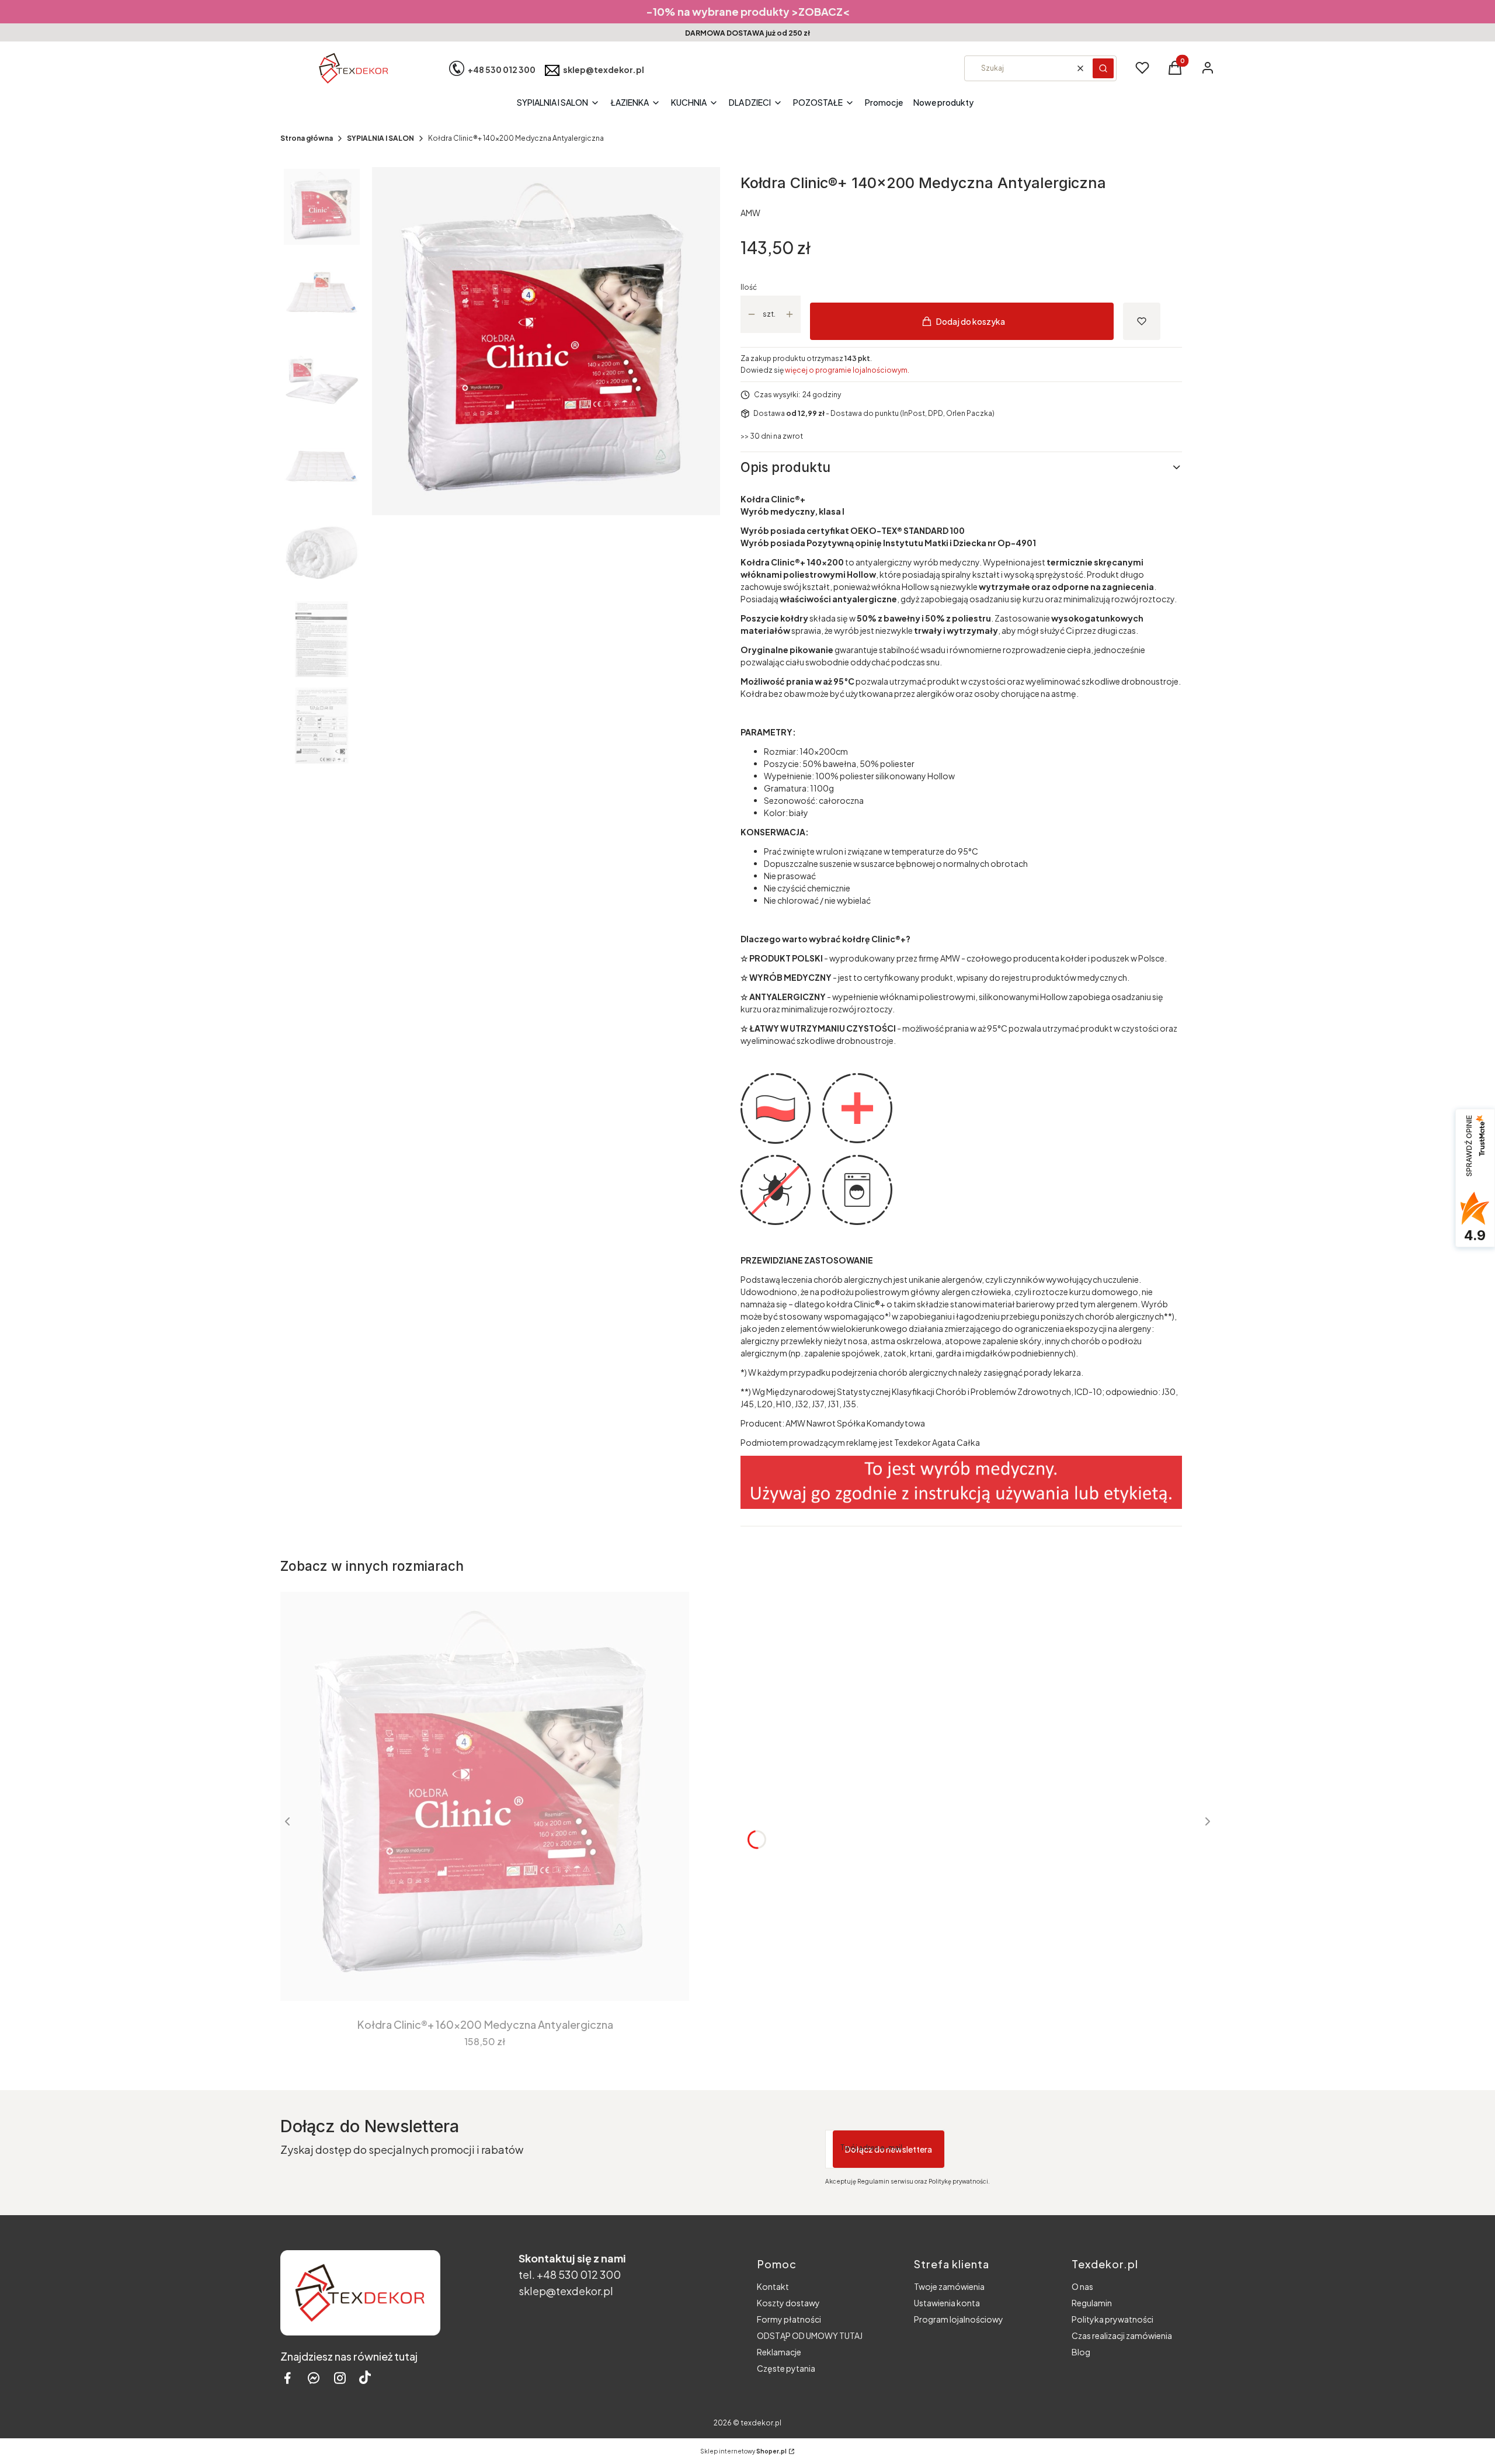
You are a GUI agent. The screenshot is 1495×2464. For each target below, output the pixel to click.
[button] (1103, 68)
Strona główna (307, 138)
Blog (1081, 2352)
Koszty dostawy (788, 2303)
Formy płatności (789, 2319)
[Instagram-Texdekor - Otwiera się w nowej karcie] (340, 2378)
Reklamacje (779, 2352)
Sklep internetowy (743, 2451)
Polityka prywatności (1112, 2319)
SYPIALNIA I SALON (380, 138)
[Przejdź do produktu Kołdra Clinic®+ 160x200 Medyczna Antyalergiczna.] (485, 1796)
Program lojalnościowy (959, 2319)
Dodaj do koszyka (971, 321)
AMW (750, 213)
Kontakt (773, 2286)
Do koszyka (477, 1979)
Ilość (749, 287)
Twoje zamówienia (949, 2286)
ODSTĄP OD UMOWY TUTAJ (810, 2335)
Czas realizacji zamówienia (1122, 2335)
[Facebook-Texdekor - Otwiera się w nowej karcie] (287, 2378)
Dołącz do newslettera (889, 2149)
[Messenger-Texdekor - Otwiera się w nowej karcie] (314, 2378)
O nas (1082, 2286)
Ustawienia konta (947, 2303)
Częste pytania (786, 2368)
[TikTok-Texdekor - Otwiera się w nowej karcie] (365, 2378)
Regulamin (1092, 2303)
